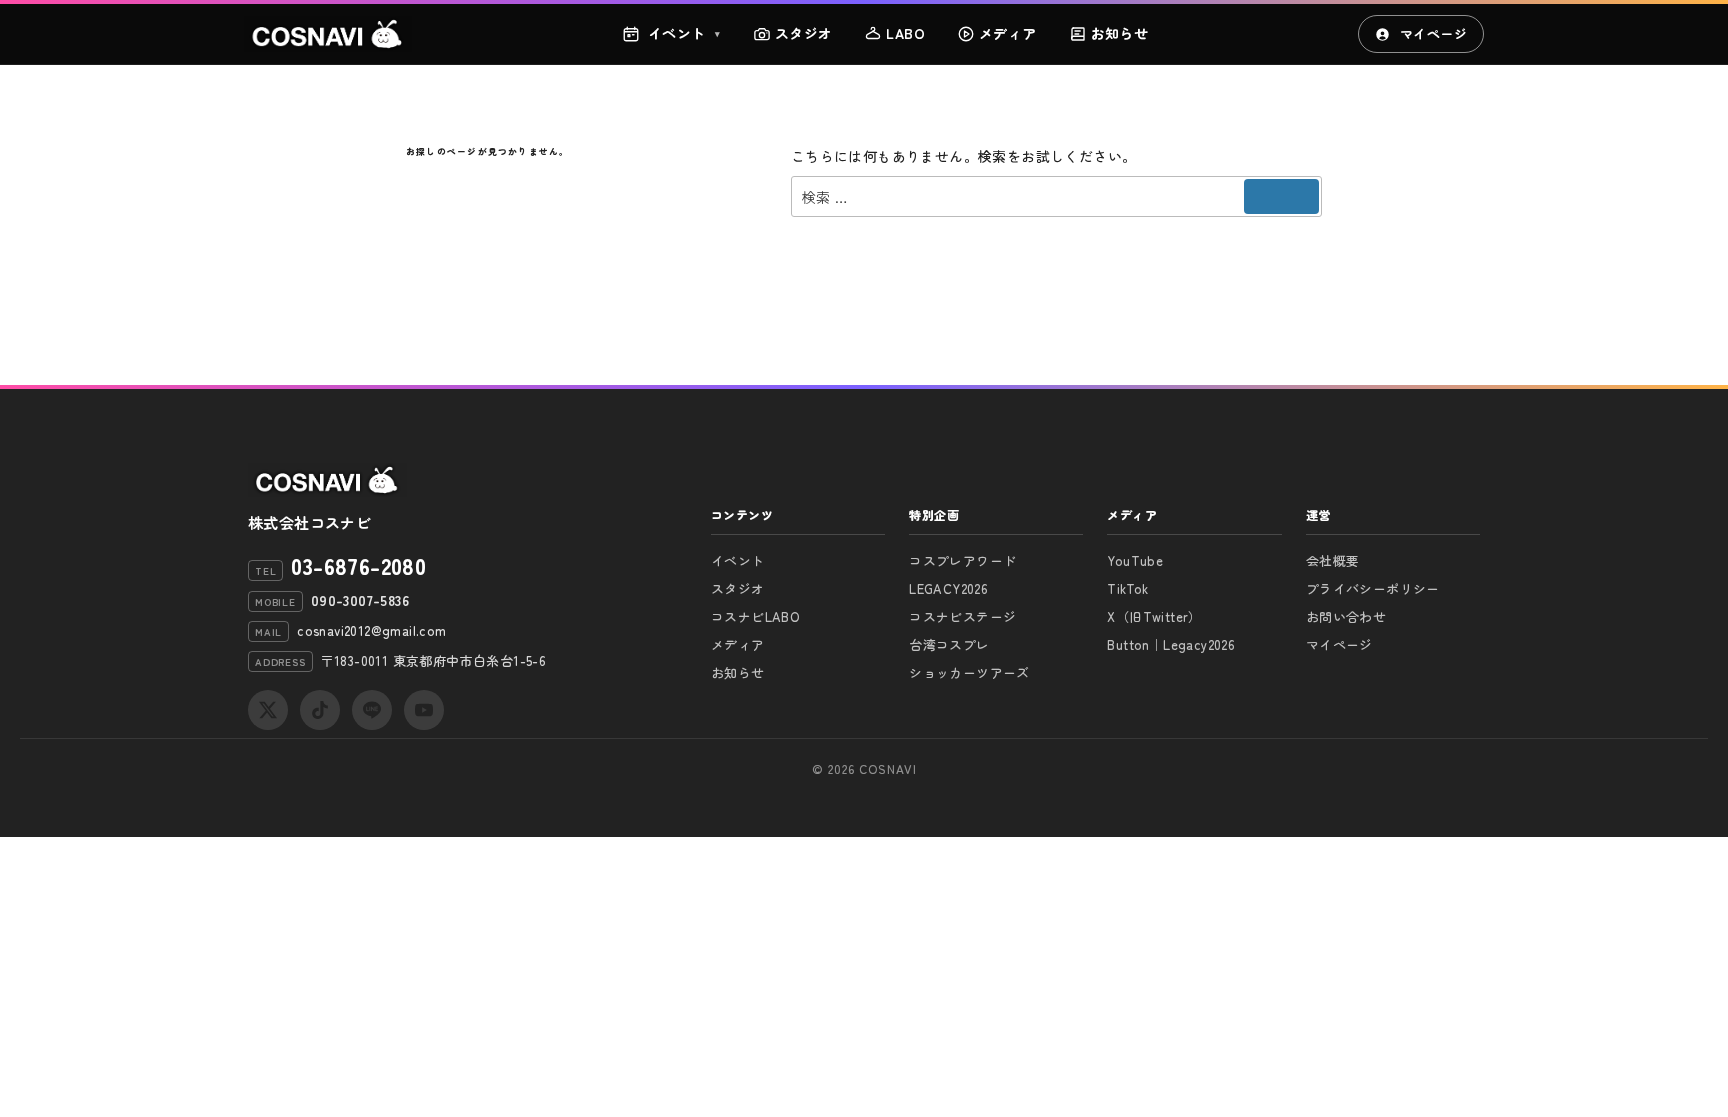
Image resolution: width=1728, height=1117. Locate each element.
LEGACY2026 (948, 588)
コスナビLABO (755, 616)
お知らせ (1120, 33)
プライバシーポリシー (1373, 588)
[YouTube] (424, 710)
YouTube (1135, 560)
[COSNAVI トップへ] (328, 34)
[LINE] (372, 710)
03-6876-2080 (358, 565)
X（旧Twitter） (1154, 616)
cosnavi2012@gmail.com (371, 630)
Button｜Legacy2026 (1171, 644)
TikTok (1127, 588)
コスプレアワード (962, 560)
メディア (1008, 33)
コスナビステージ (962, 616)
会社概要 (1333, 560)
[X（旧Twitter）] (268, 710)
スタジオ (804, 33)
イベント (684, 33)
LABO (905, 33)
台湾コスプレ (949, 644)
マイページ (1433, 33)
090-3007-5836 (360, 600)
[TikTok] (320, 710)
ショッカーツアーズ (969, 672)
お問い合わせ (1346, 616)
